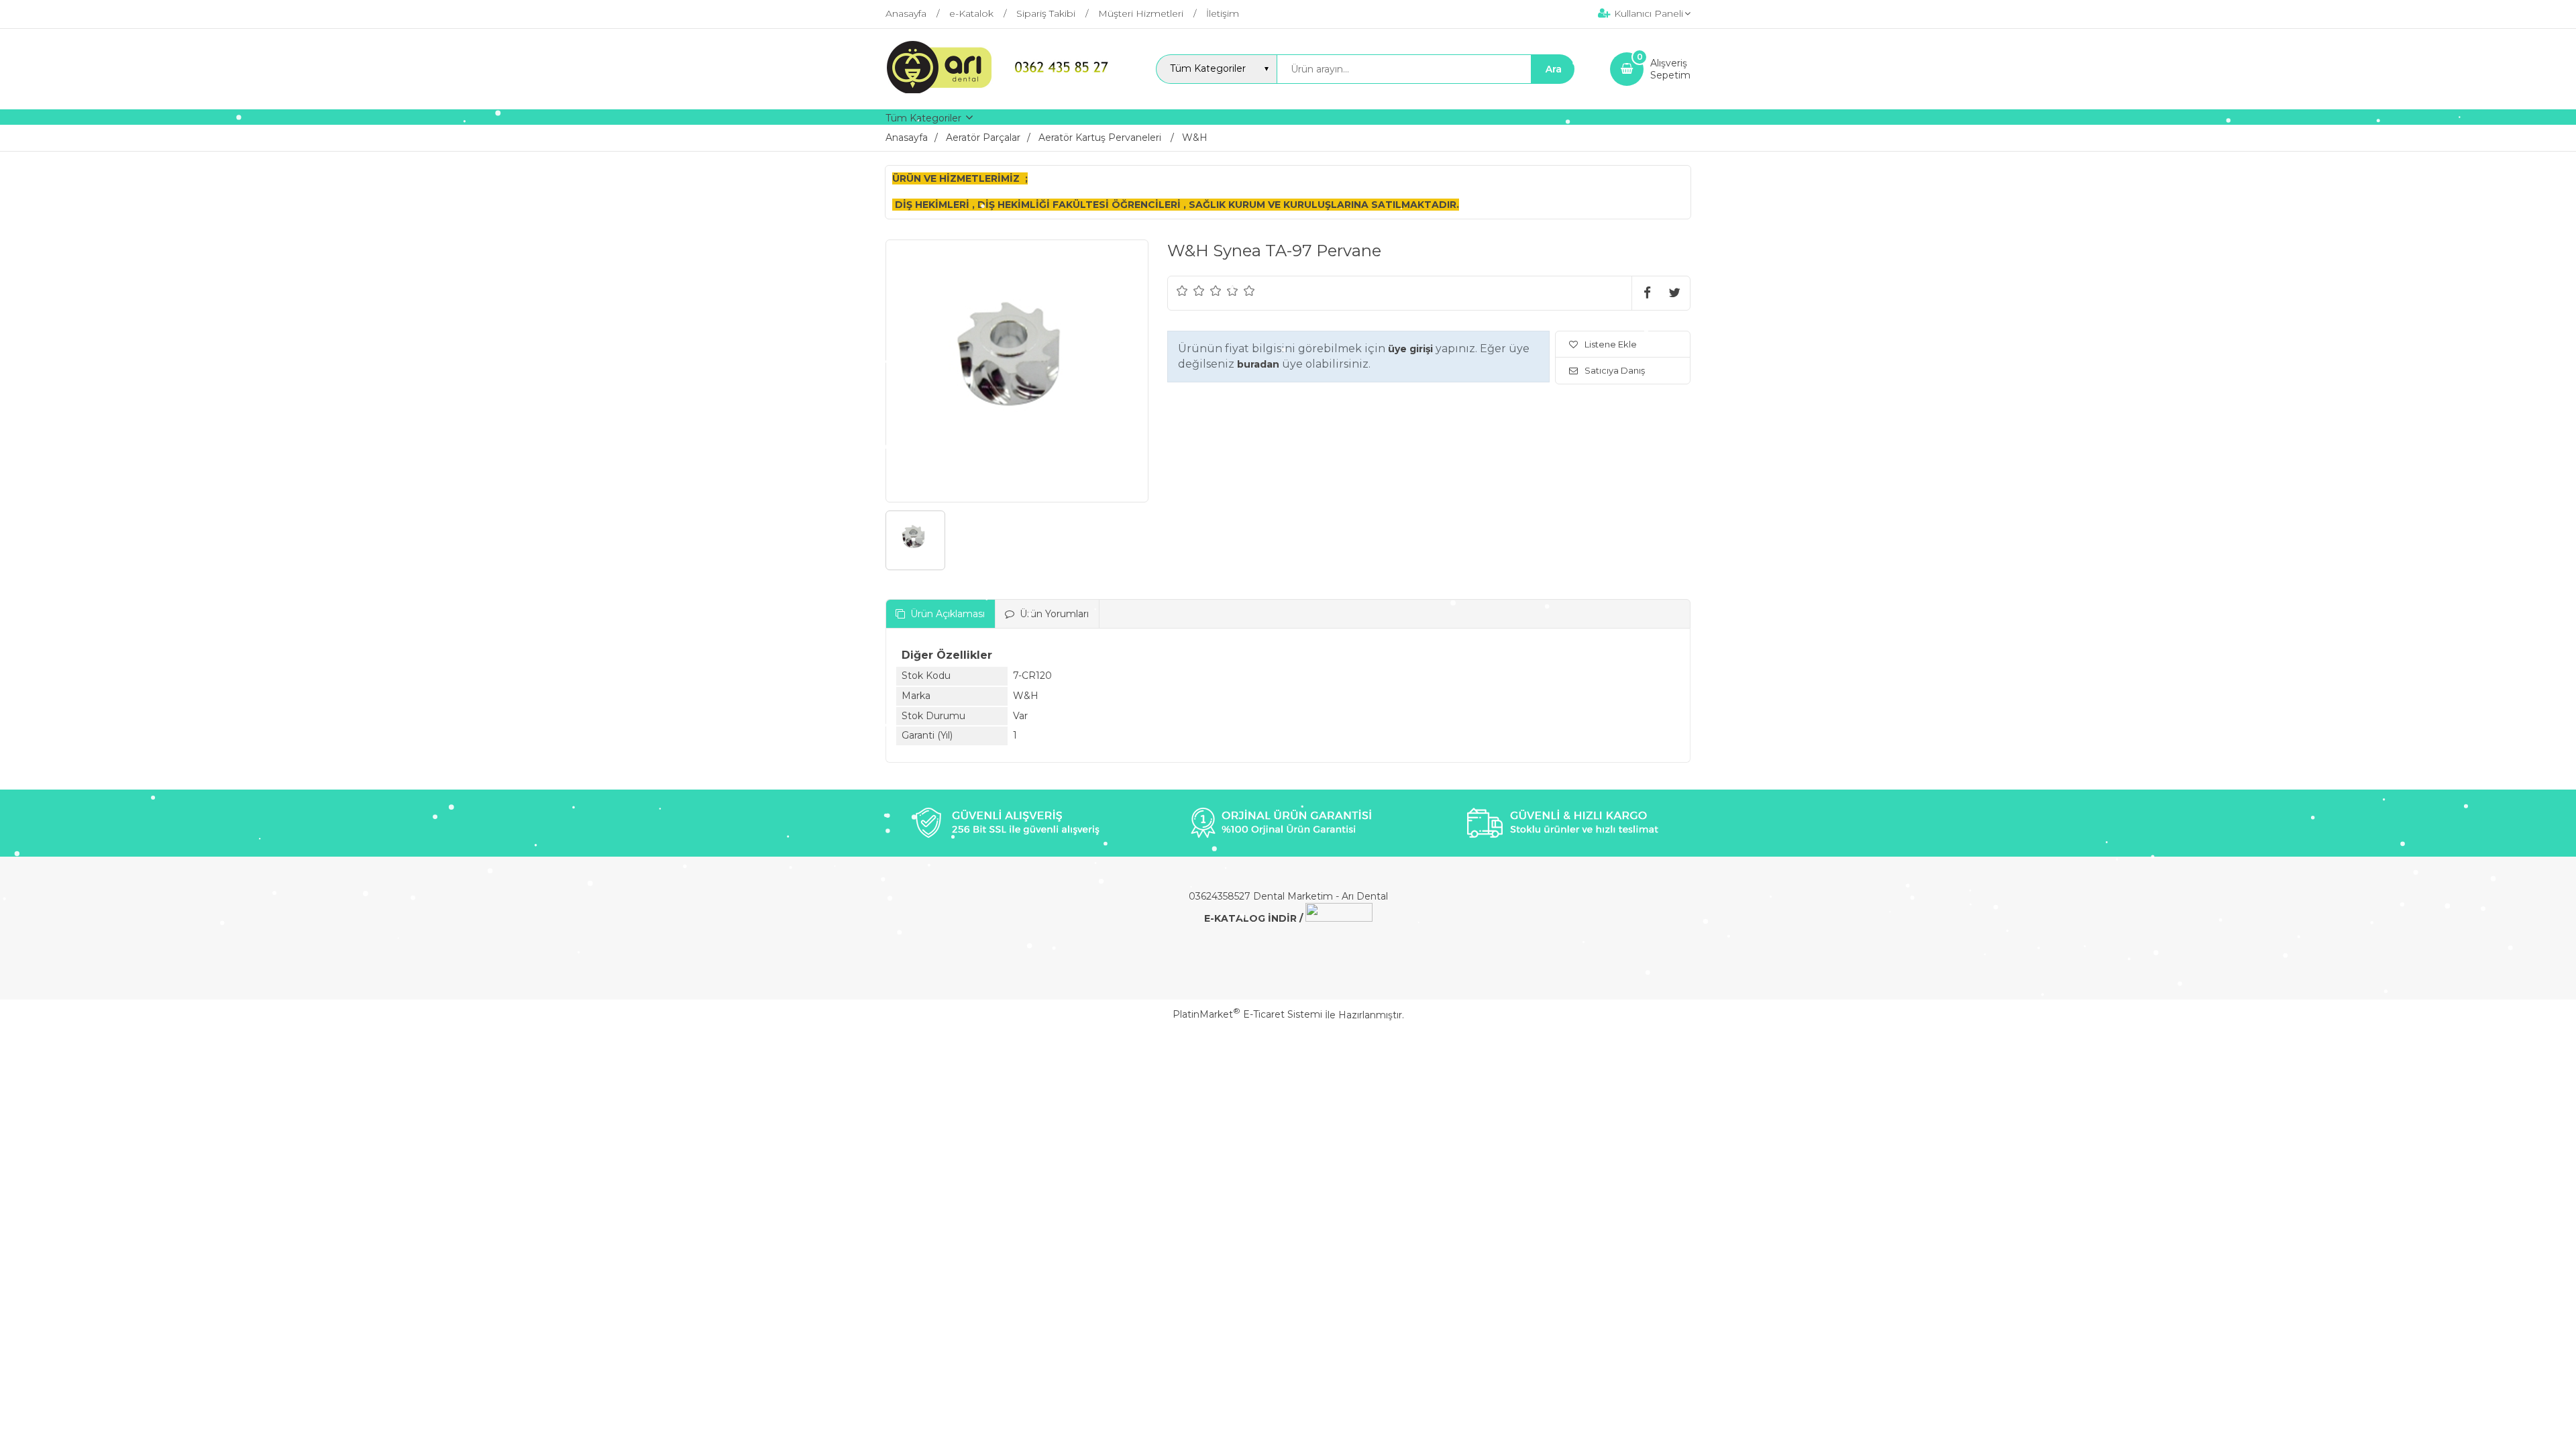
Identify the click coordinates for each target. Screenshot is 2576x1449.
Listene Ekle (1611, 344)
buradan (1258, 364)
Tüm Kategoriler (923, 118)
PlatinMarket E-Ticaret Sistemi (1247, 1014)
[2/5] (1191, 290)
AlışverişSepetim (1670, 69)
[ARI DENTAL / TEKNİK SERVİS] (1003, 90)
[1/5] (1182, 290)
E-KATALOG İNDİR (1250, 918)
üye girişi (1410, 349)
